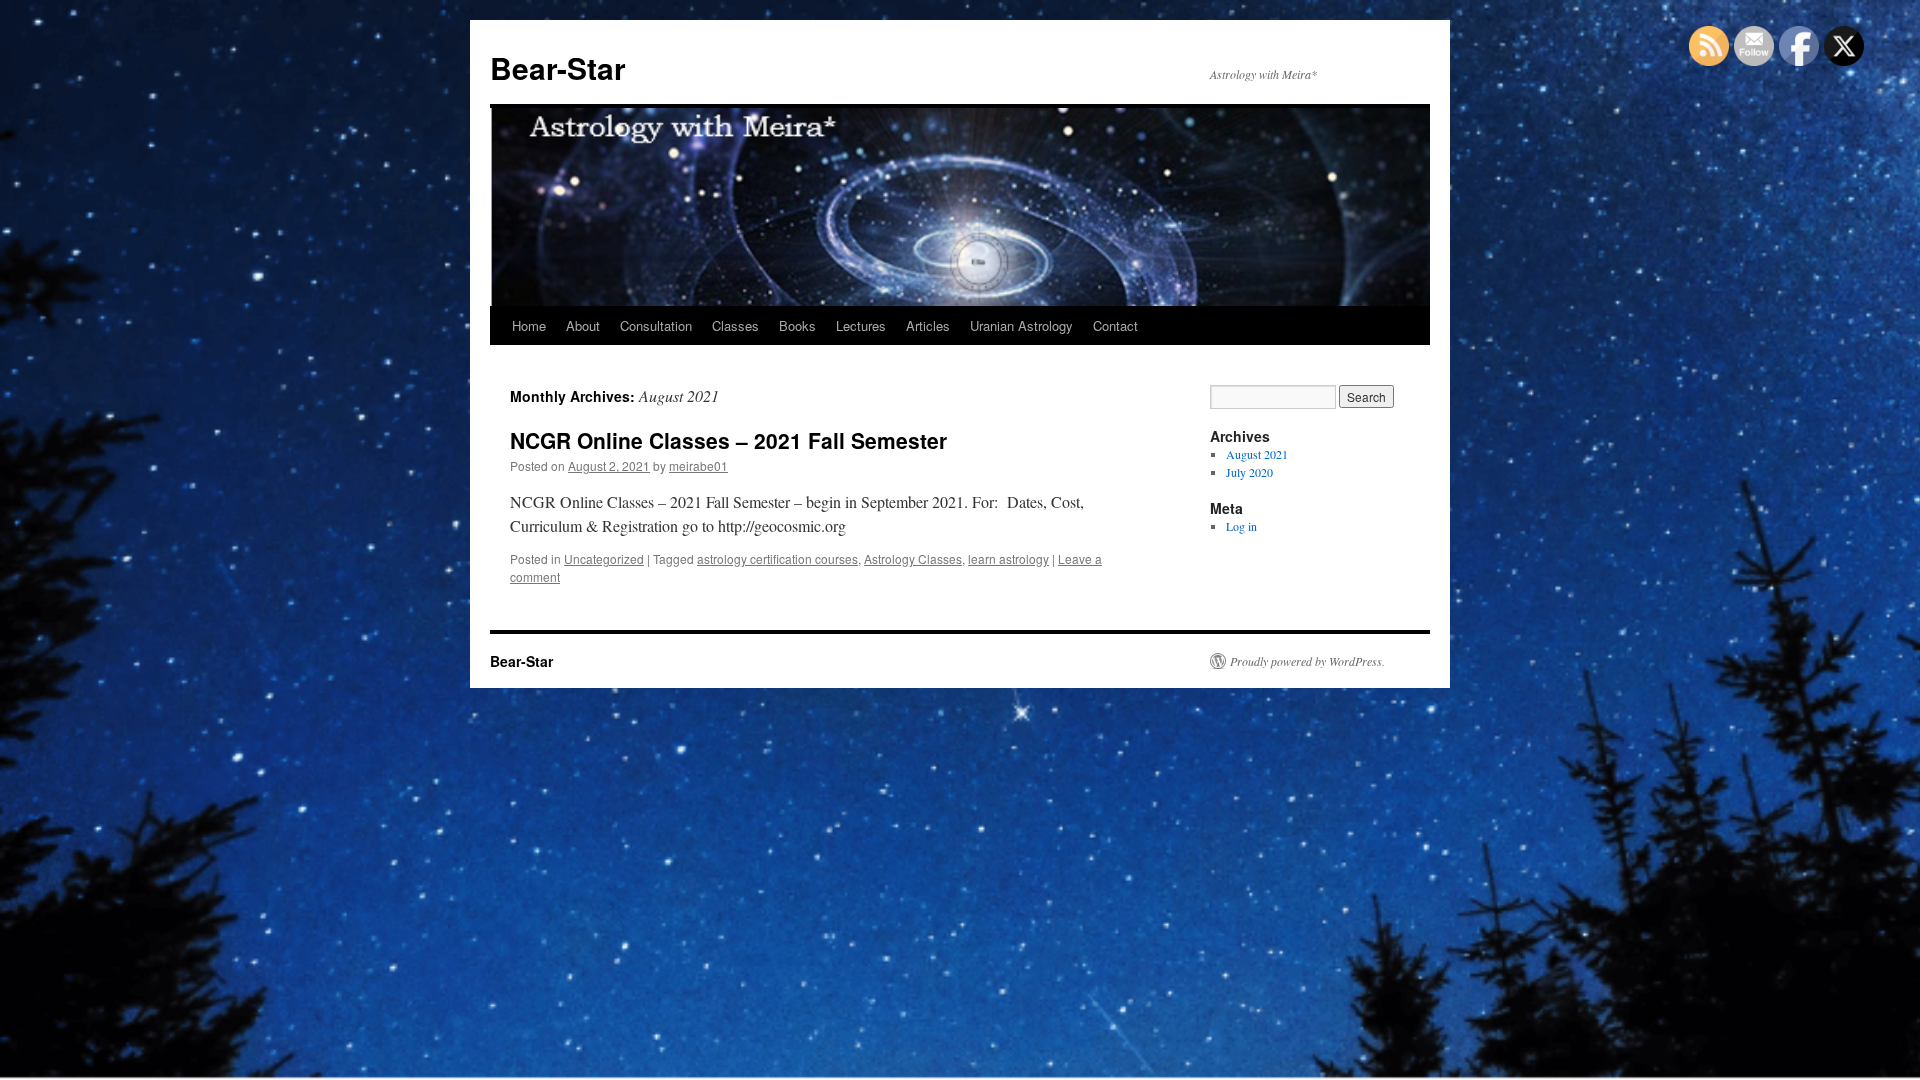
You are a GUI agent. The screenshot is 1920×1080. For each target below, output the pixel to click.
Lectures (861, 325)
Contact (1115, 325)
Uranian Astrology (1021, 325)
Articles (928, 325)
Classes (735, 325)
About (583, 325)
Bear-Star (558, 67)
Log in (1241, 526)
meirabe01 (698, 465)
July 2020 (1249, 472)
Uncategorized (604, 558)
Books (797, 325)
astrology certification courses (777, 558)
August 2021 (1257, 454)
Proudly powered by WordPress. (1307, 661)
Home (529, 325)
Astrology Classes (913, 558)
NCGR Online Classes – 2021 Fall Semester (728, 440)
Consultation (656, 325)
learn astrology (1008, 558)
